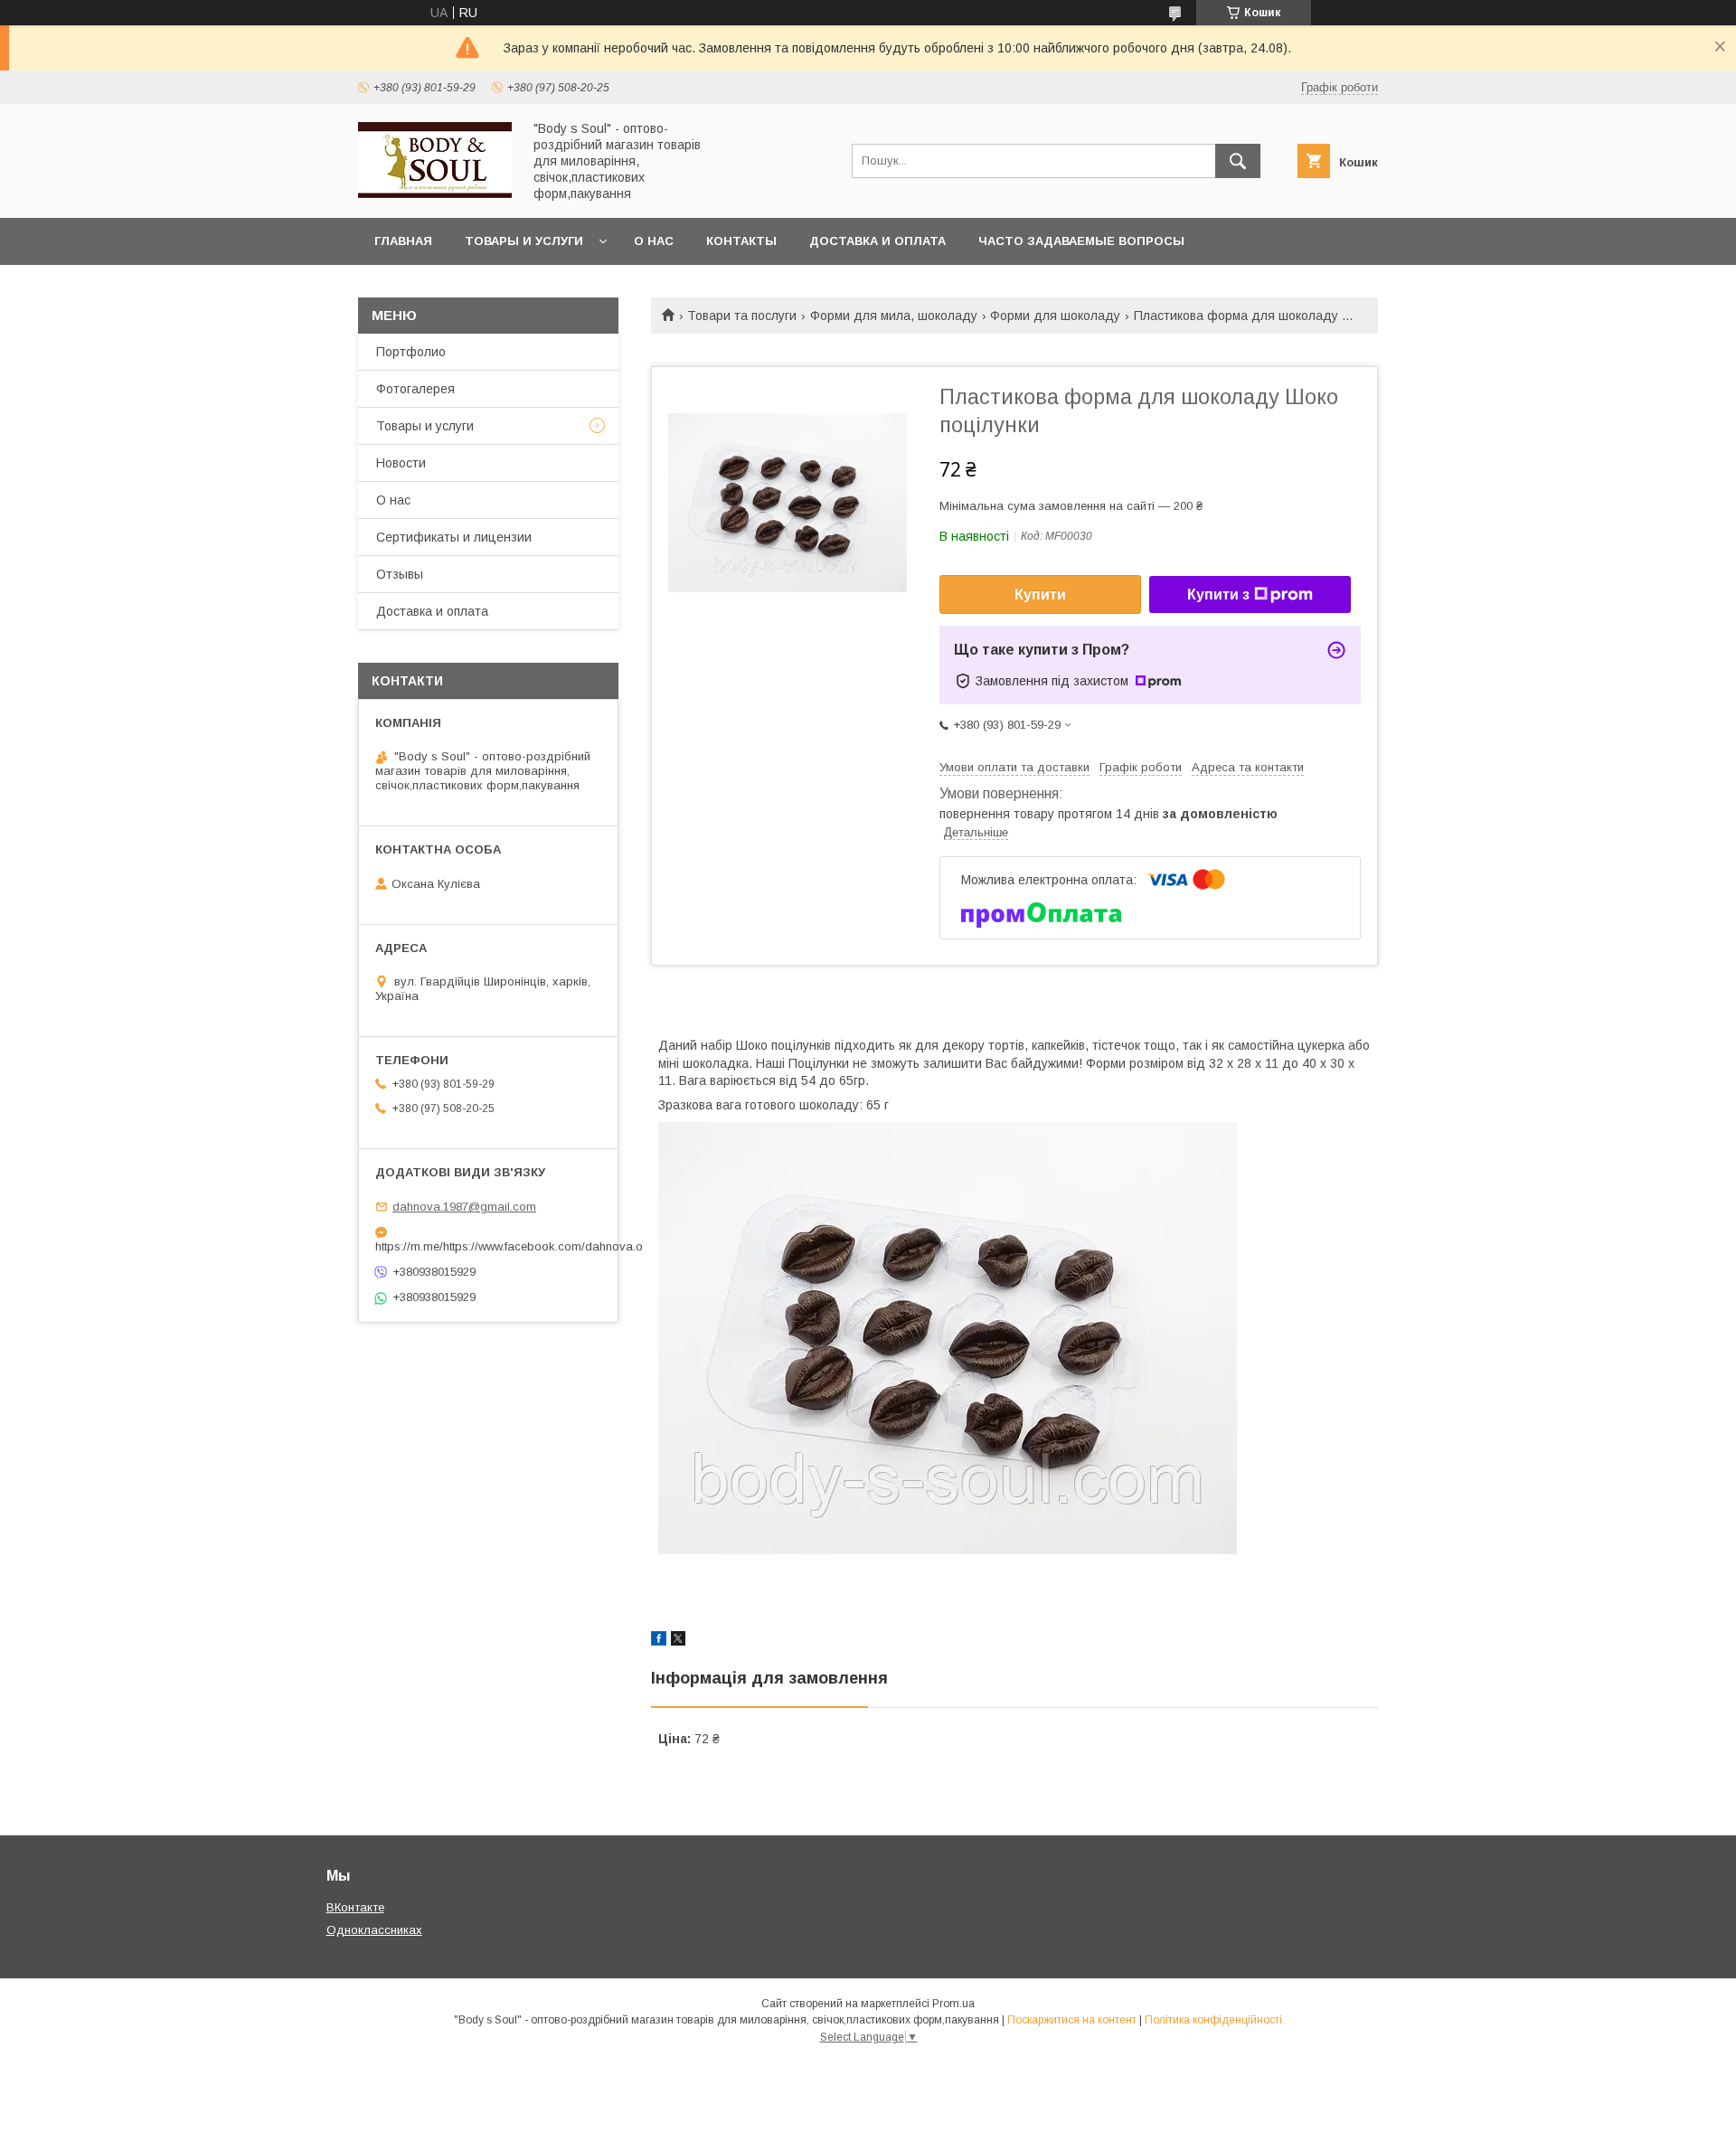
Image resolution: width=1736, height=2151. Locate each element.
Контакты (741, 241)
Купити (1040, 594)
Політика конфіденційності (1213, 2020)
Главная (403, 241)
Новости (401, 463)
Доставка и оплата (877, 241)
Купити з (1218, 594)
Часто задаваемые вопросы (1081, 241)
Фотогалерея (415, 389)
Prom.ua (953, 2004)
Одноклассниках (374, 1930)
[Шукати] (1238, 161)
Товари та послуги (742, 316)
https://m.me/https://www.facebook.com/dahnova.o (488, 1246)
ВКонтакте (355, 1907)
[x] (678, 1641)
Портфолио (411, 352)
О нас (654, 241)
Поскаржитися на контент (1072, 2020)
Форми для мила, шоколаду (894, 316)
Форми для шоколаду (1055, 316)
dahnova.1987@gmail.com (464, 1207)
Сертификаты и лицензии (454, 537)
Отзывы (400, 574)
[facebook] (659, 1641)
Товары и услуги (524, 241)
